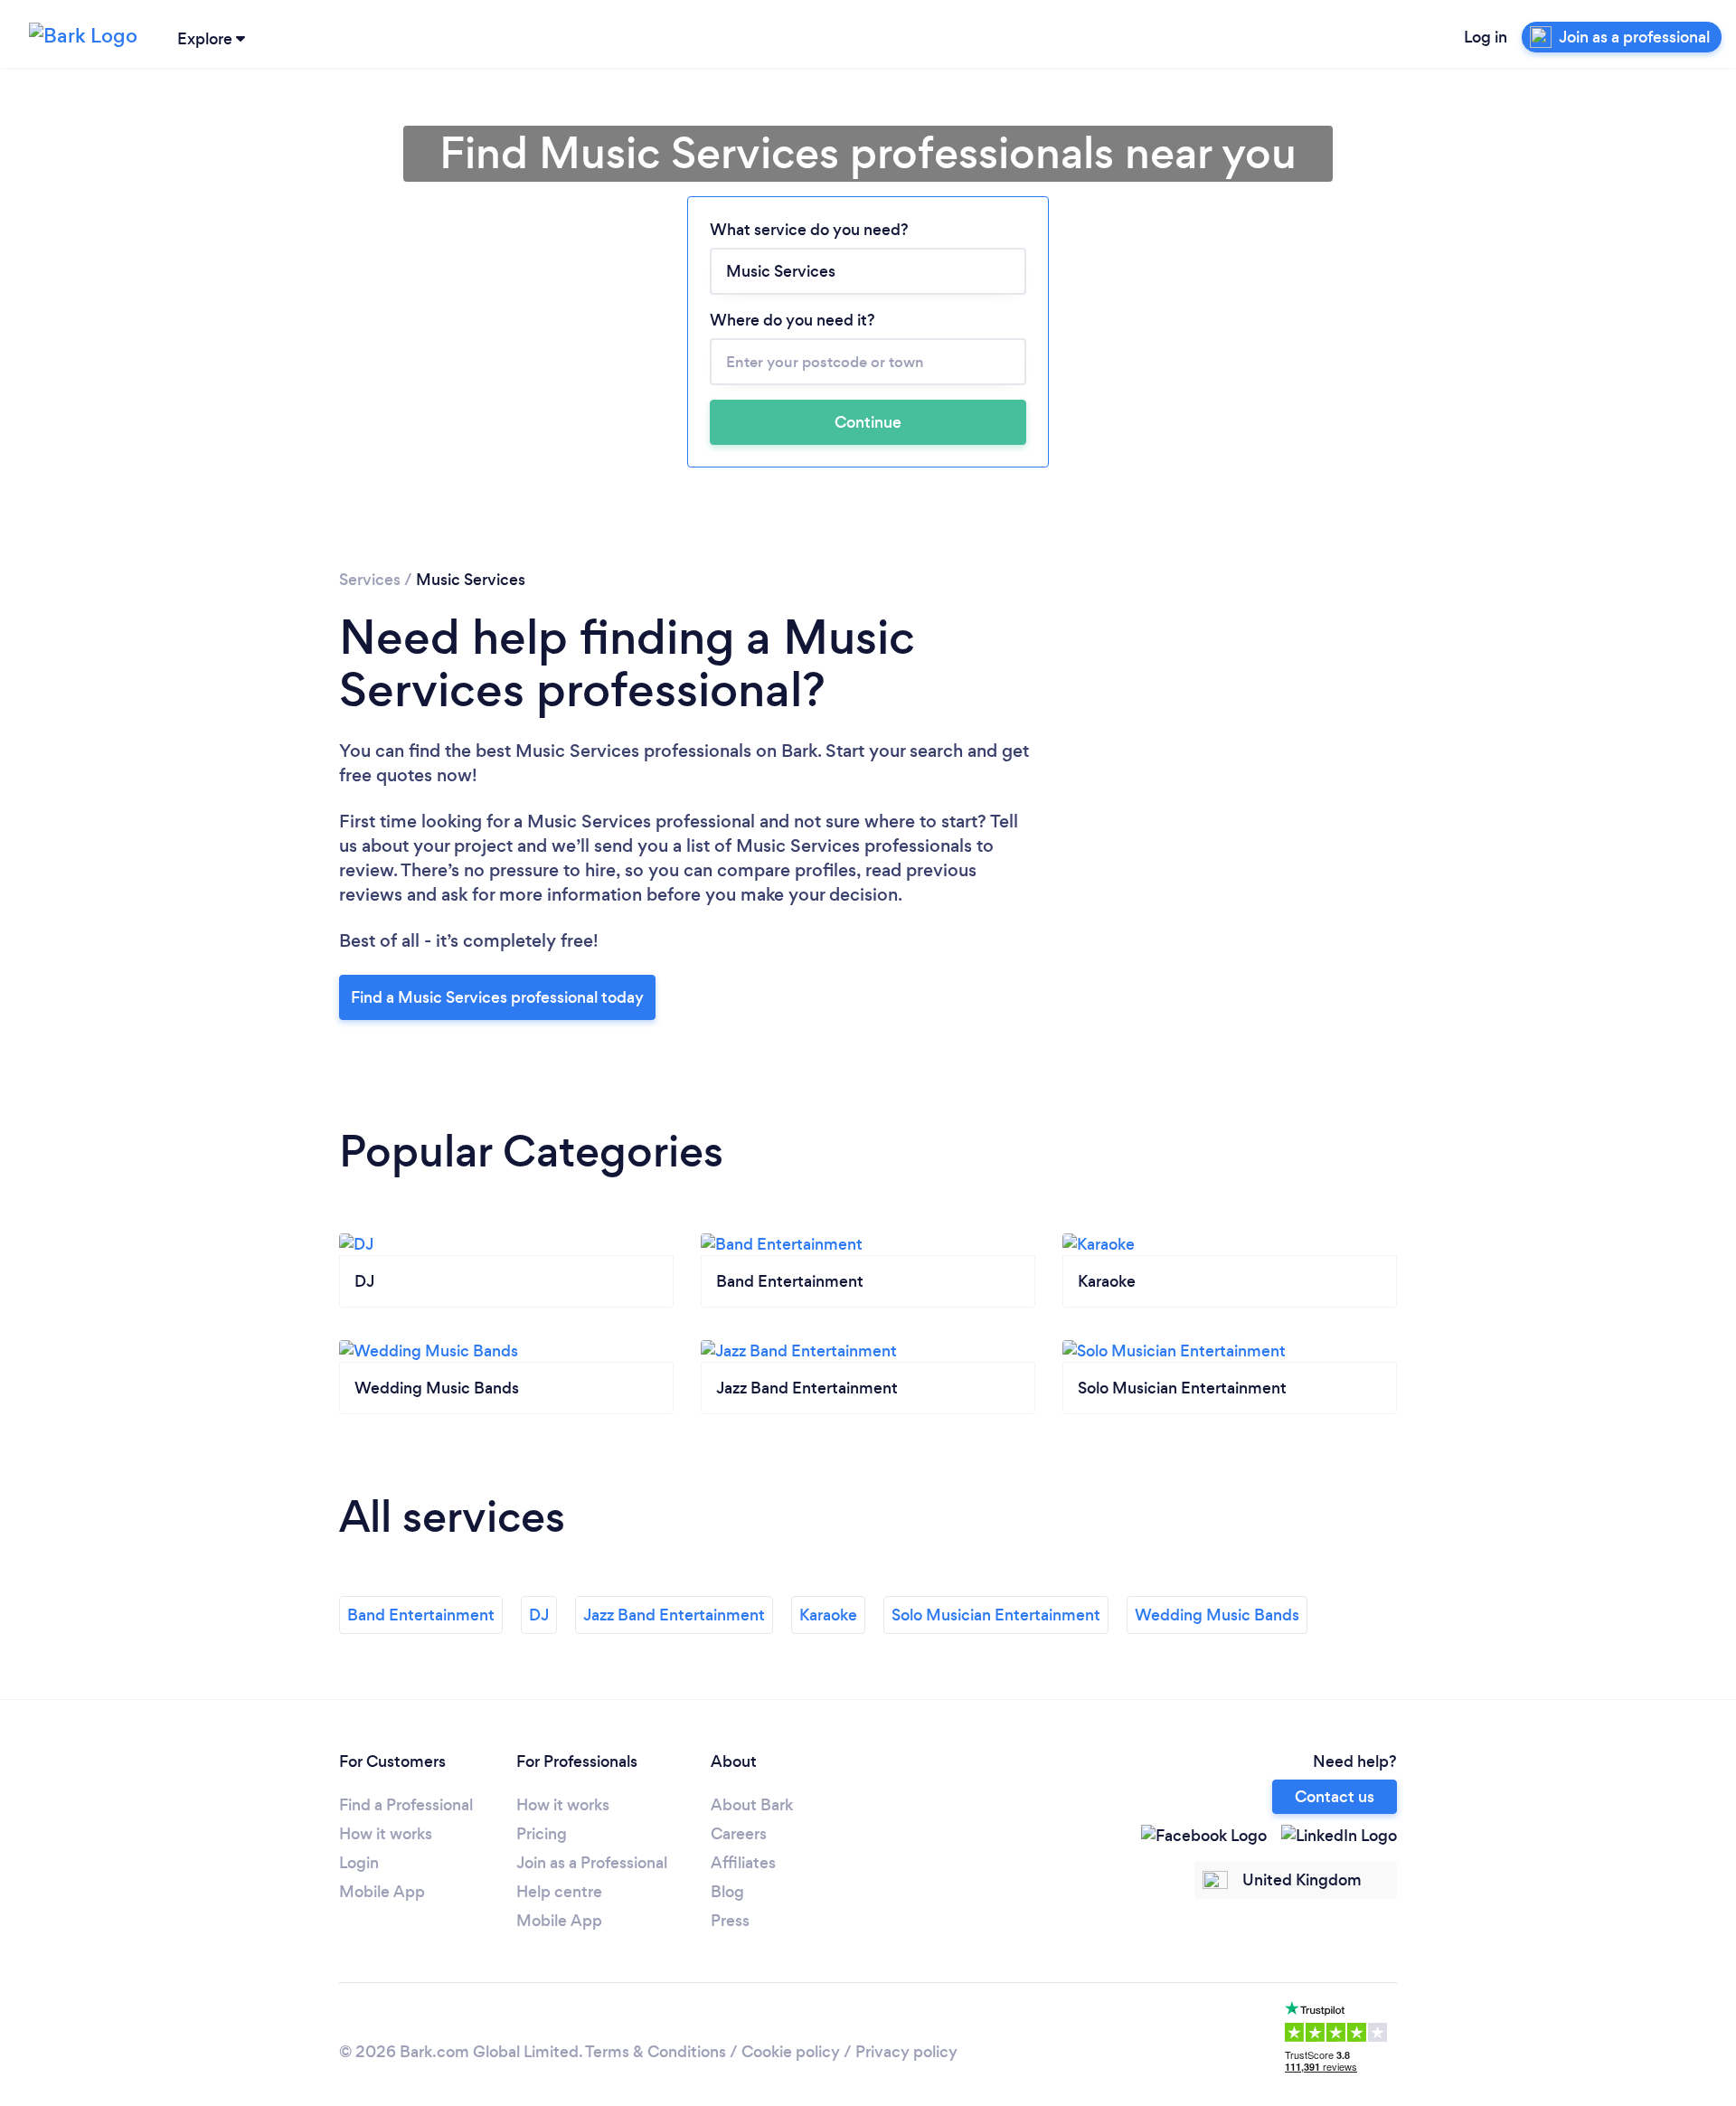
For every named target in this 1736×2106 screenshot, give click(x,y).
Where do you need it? (793, 320)
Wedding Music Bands (1217, 1615)
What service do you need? (809, 230)
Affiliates (743, 1863)
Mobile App (382, 1892)
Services (370, 580)
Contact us (1335, 1797)
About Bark (752, 1805)
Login (359, 1863)
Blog (727, 1892)
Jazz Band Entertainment (674, 1615)
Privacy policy (906, 2052)
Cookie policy (791, 2052)
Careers (739, 1834)
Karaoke (828, 1615)
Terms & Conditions (656, 2052)
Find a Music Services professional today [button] (497, 997)
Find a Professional (406, 1805)
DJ (539, 1615)
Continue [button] (868, 422)
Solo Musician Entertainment (996, 1615)
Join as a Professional (592, 1863)
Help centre (559, 1892)
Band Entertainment (421, 1615)
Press (730, 1921)
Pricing (542, 1834)
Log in (1486, 37)
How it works (386, 1834)
